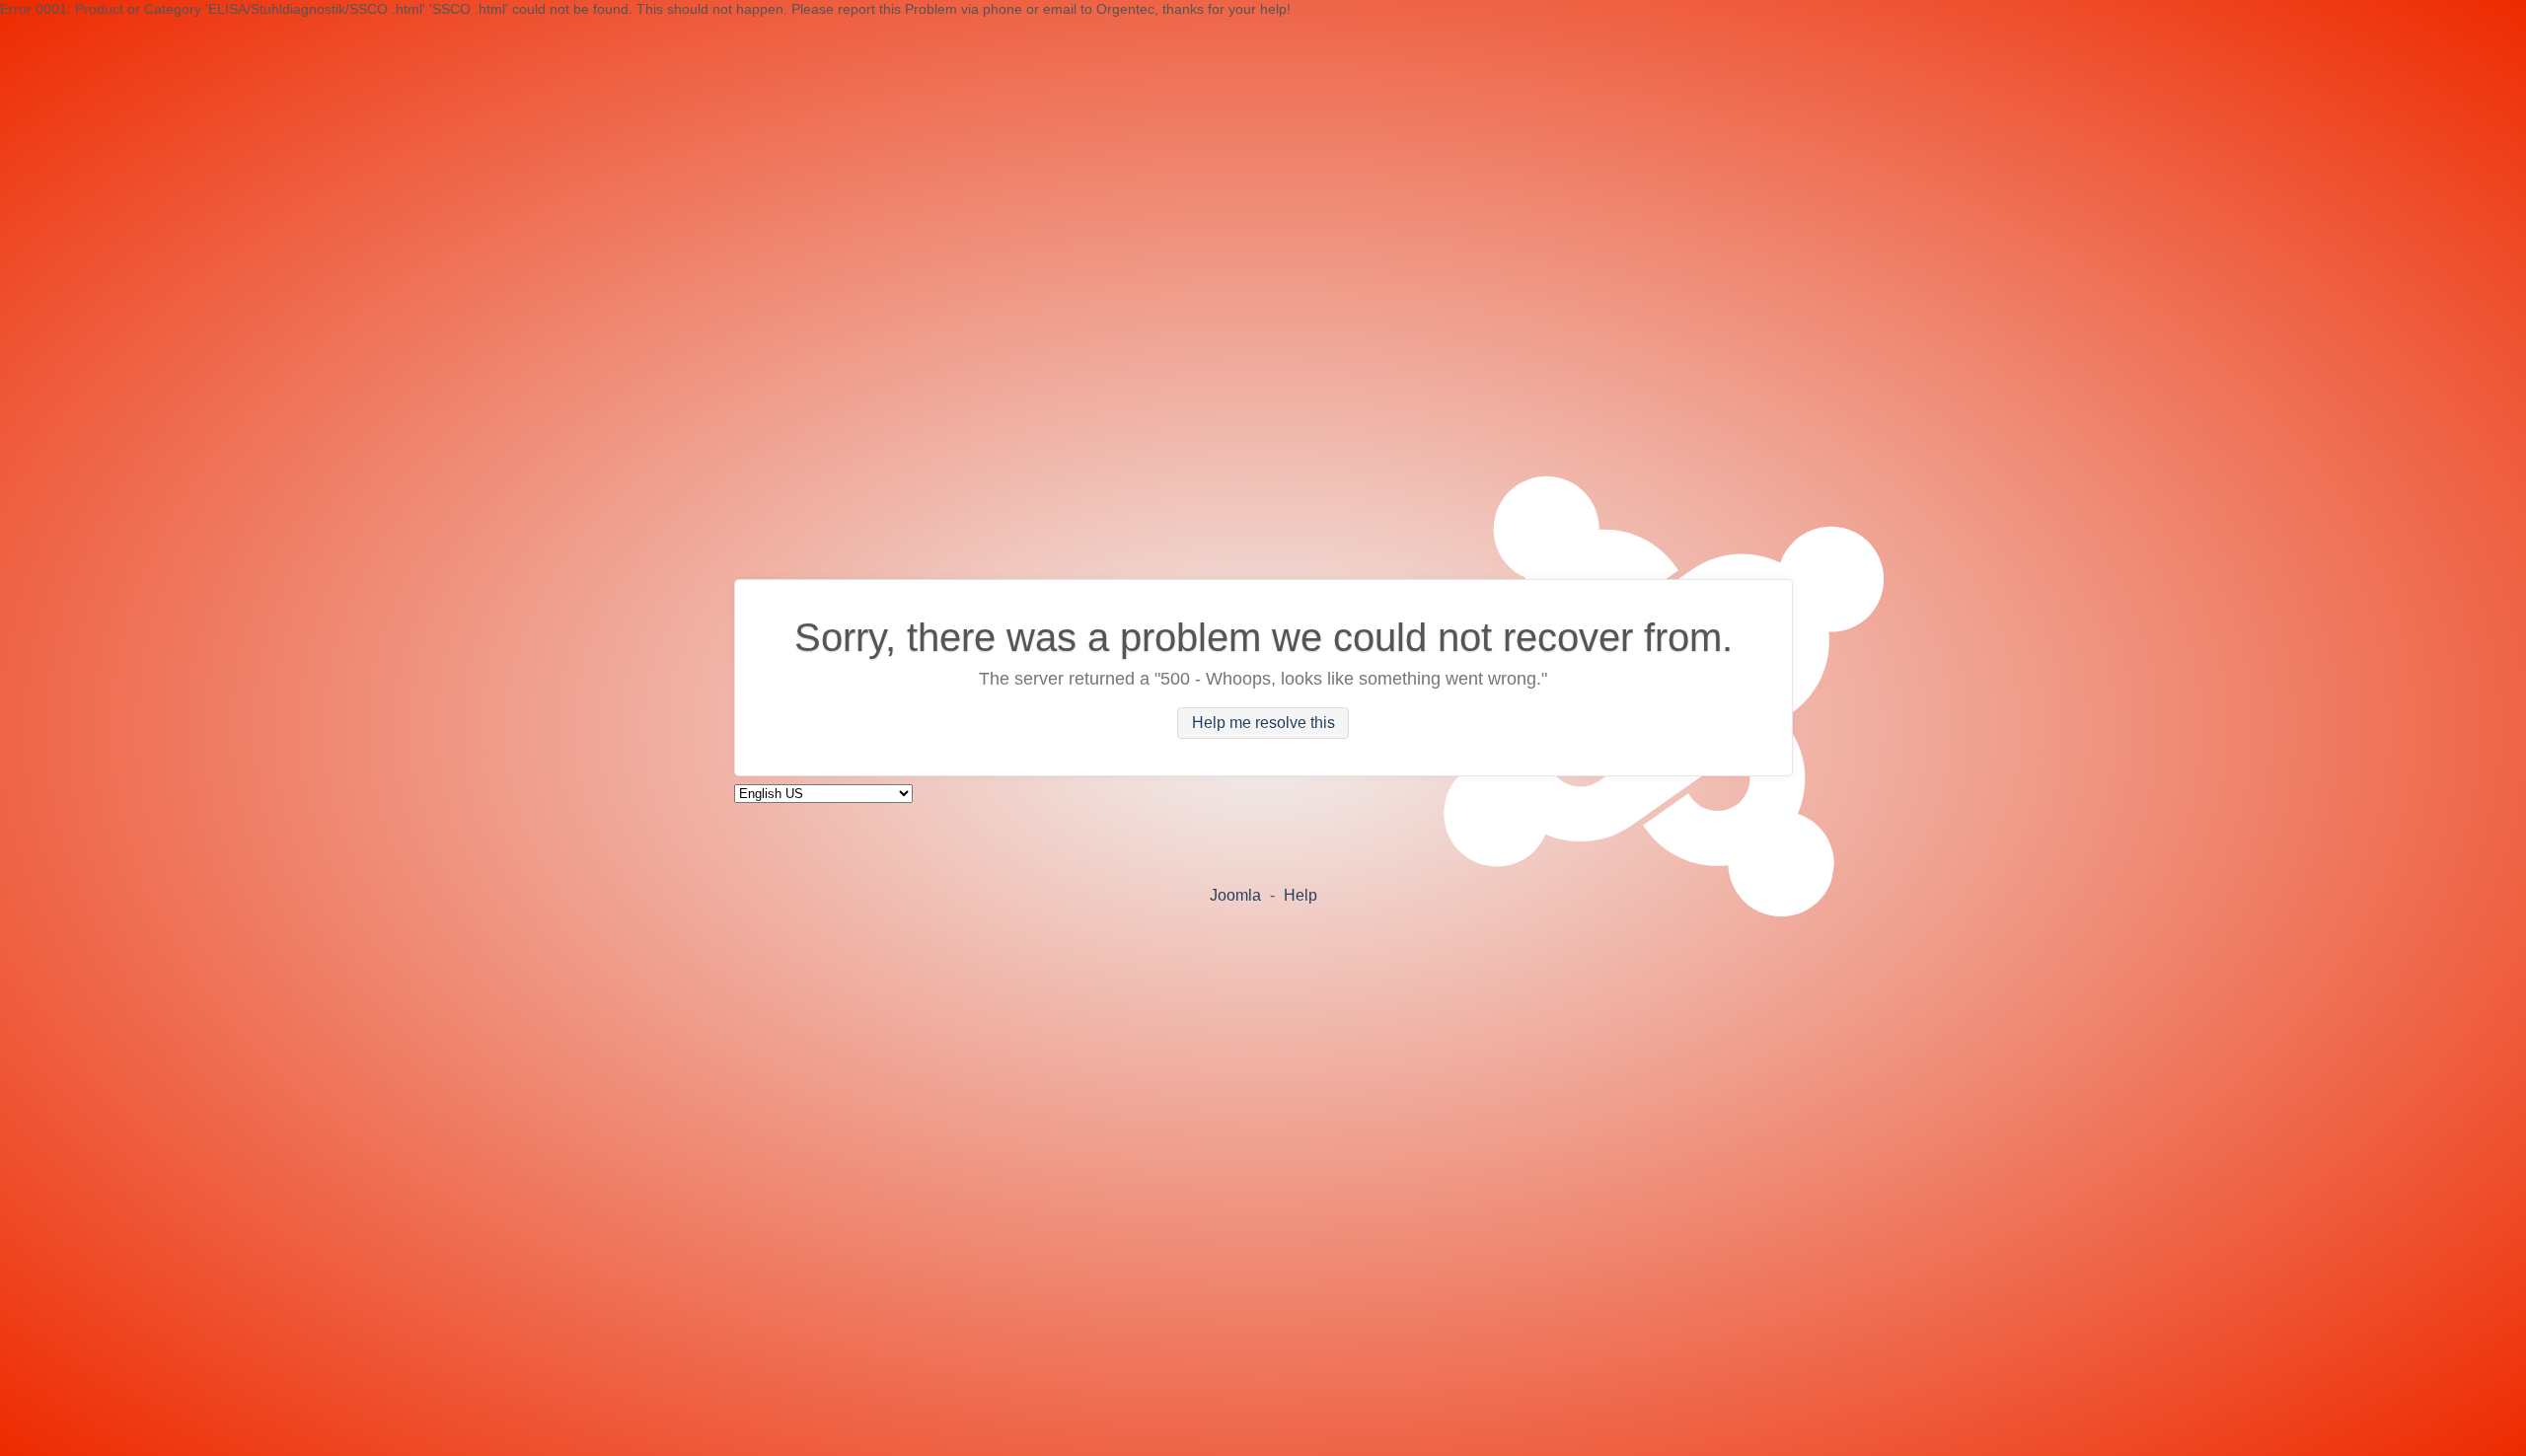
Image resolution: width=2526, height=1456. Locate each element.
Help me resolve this (1263, 724)
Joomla (1235, 895)
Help (1300, 895)
